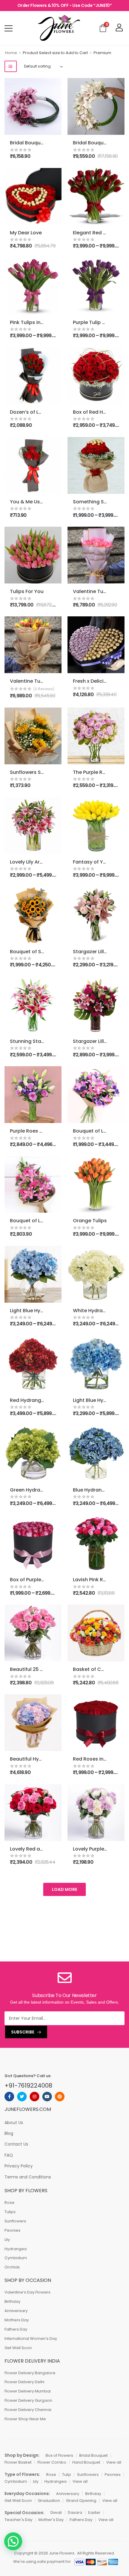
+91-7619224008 (28, 2085)
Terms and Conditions (28, 2177)
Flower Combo (52, 2462)
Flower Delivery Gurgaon (28, 2400)
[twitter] (22, 2097)
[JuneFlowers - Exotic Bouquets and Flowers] (58, 28)
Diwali (56, 2512)
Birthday (12, 2301)
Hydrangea (16, 2249)
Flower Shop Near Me (25, 2419)
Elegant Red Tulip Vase (100, 233)
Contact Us (16, 2144)
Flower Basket (18, 2462)
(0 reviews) (44, 689)
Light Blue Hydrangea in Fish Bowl (50, 1311)
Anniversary (16, 2311)
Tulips (10, 2212)
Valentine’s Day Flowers (27, 2292)
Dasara (75, 2512)
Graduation (49, 2501)
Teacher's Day (18, 2520)
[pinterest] (60, 2097)
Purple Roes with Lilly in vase (44, 1131)
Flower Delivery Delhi (24, 2382)
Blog (9, 2133)
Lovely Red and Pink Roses (41, 1849)
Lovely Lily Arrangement (38, 862)
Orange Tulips (90, 1221)
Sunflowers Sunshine (35, 772)
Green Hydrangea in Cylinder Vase (51, 1490)
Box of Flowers (59, 2455)
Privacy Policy (19, 2166)
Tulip (67, 2475)
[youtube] (47, 2097)
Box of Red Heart (93, 412)
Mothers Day (17, 2320)
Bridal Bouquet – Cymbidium (45, 143)
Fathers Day (16, 2329)
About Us (14, 2123)
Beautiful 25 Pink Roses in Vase (47, 1669)
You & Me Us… (26, 502)
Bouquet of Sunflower (36, 952)
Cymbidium (16, 2258)
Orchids (12, 2267)
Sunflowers (15, 2221)
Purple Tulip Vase (94, 322)
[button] (13, 2541)
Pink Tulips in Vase (32, 322)
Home (11, 53)
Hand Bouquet (86, 2462)
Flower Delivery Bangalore (30, 2373)
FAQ (9, 2155)
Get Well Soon (18, 2348)
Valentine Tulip (28, 681)
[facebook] (9, 2097)
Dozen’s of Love (29, 412)
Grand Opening (81, 2501)
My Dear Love (26, 233)
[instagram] (34, 2097)
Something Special (96, 502)
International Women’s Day (31, 2339)
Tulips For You (27, 591)
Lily (7, 2240)
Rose (9, 2203)
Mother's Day (51, 2520)
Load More (64, 1889)
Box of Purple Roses (33, 1580)
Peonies (12, 2230)
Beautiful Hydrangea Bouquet (46, 1759)
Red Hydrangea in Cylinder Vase (49, 1400)
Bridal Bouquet (93, 2455)
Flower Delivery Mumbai (28, 2391)
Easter (94, 2512)
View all (114, 2462)
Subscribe (23, 2032)
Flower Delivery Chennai (28, 2410)
